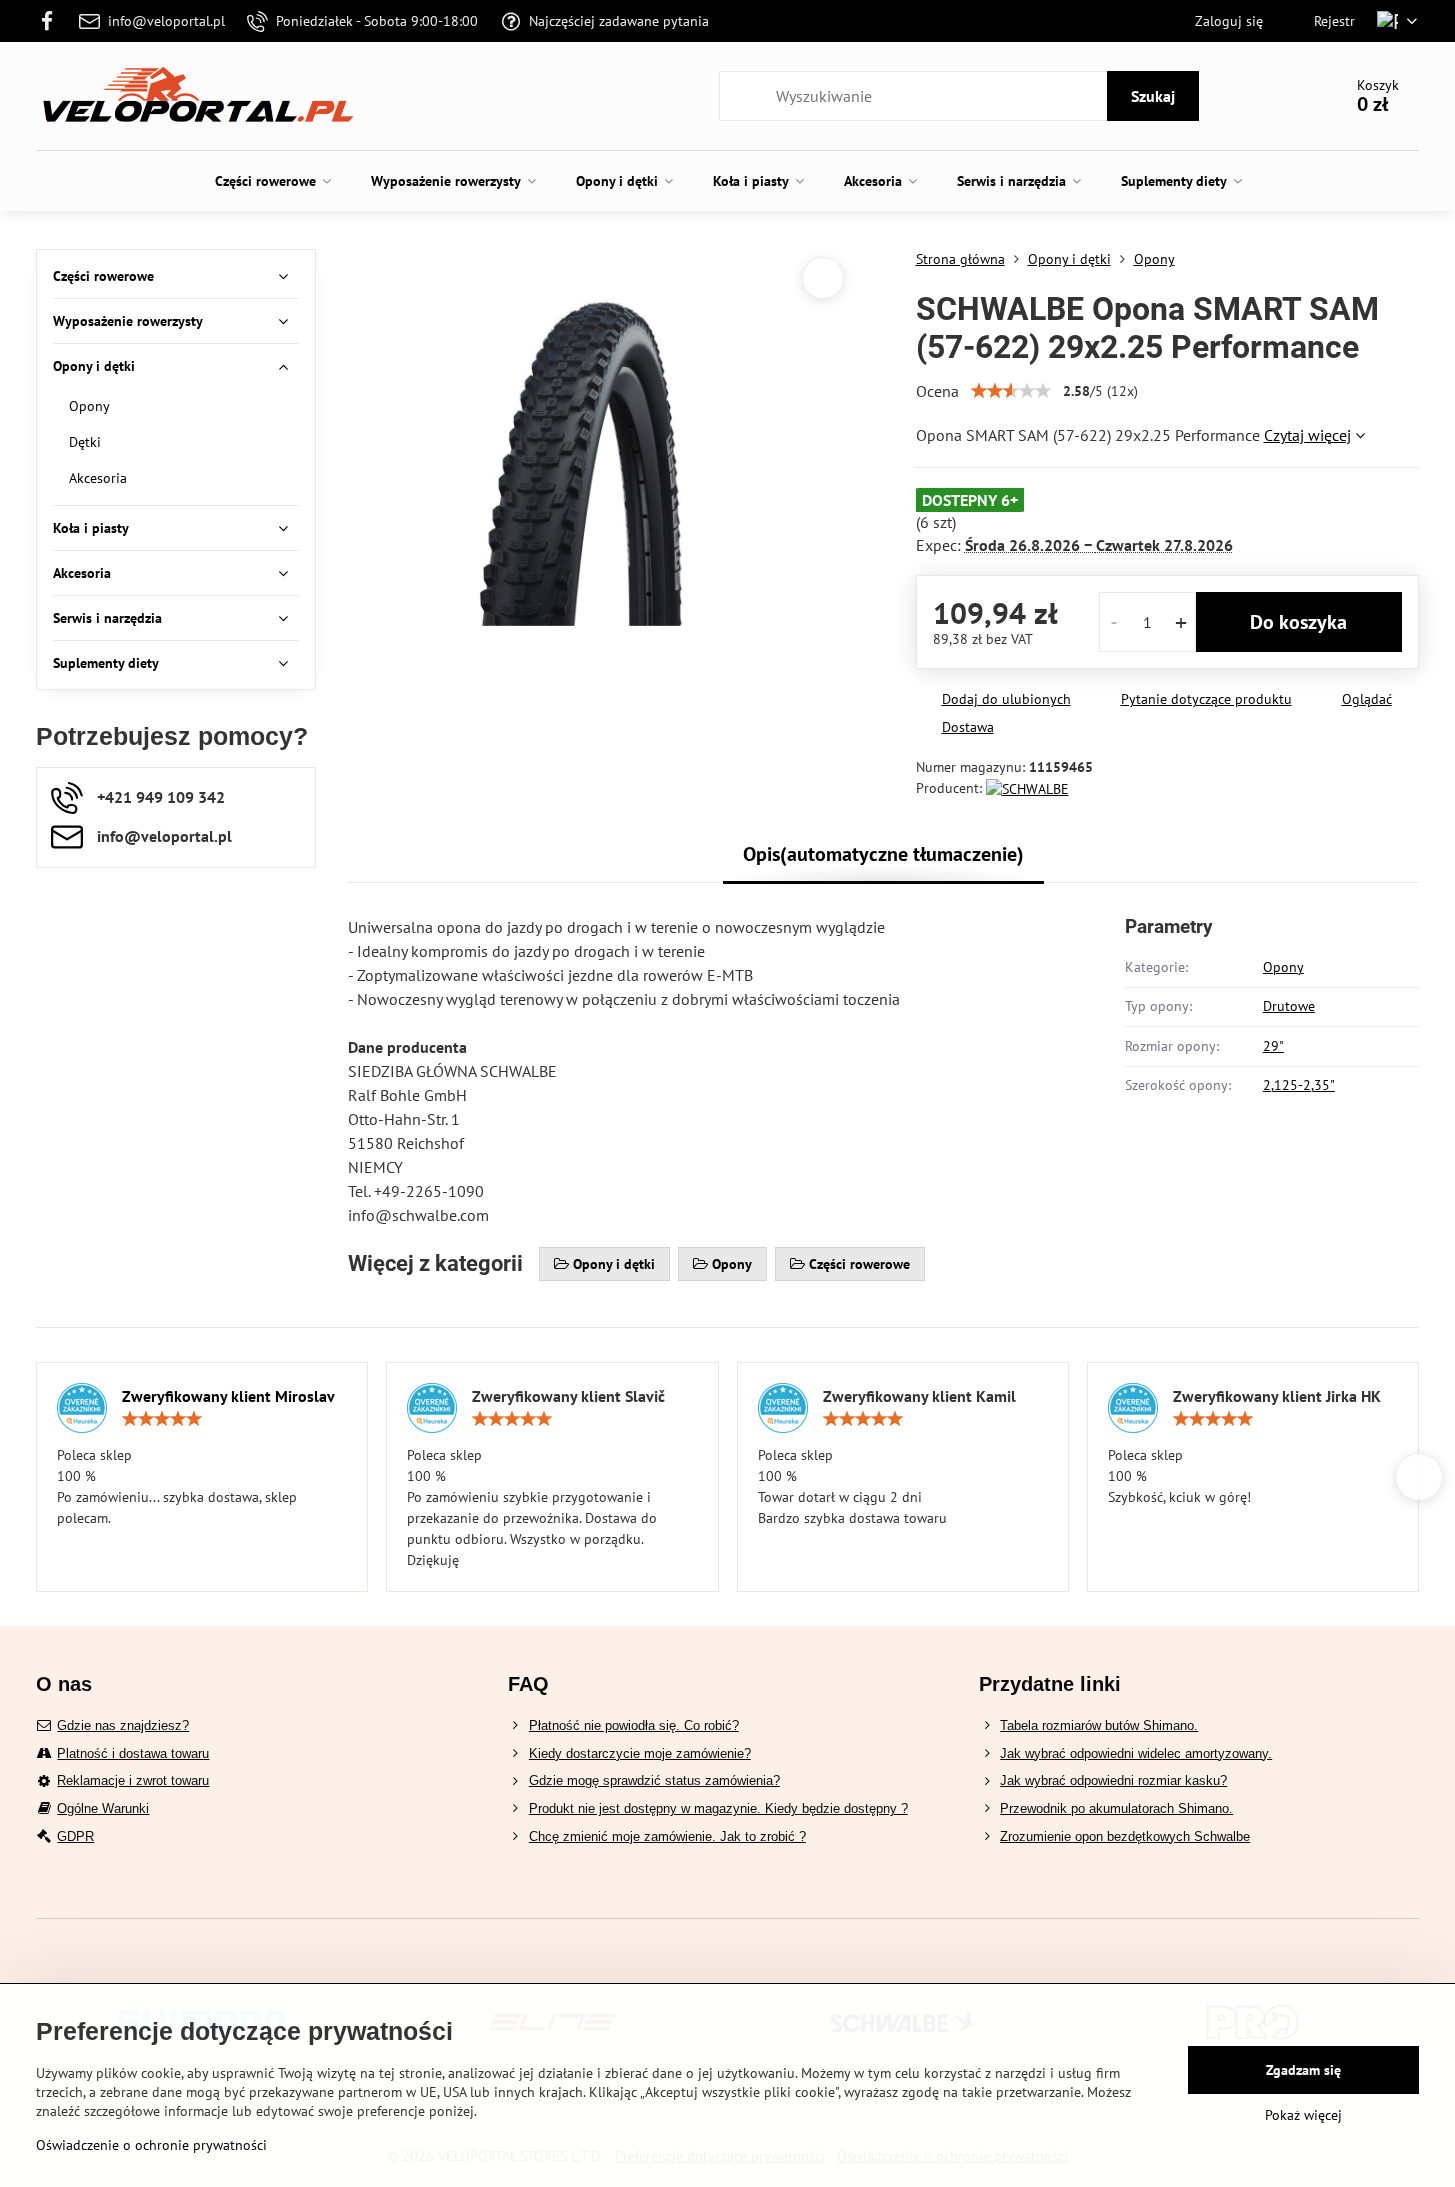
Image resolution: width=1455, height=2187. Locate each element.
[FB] (52, 21)
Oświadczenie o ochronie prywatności (151, 2145)
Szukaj (1153, 96)
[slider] (1011, 391)
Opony (1283, 967)
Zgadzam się (1303, 2070)
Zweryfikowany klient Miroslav (228, 1396)
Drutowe (1289, 1006)
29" (1273, 1046)
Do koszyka (1298, 622)
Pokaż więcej (1303, 2115)
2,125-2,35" (1299, 1085)
